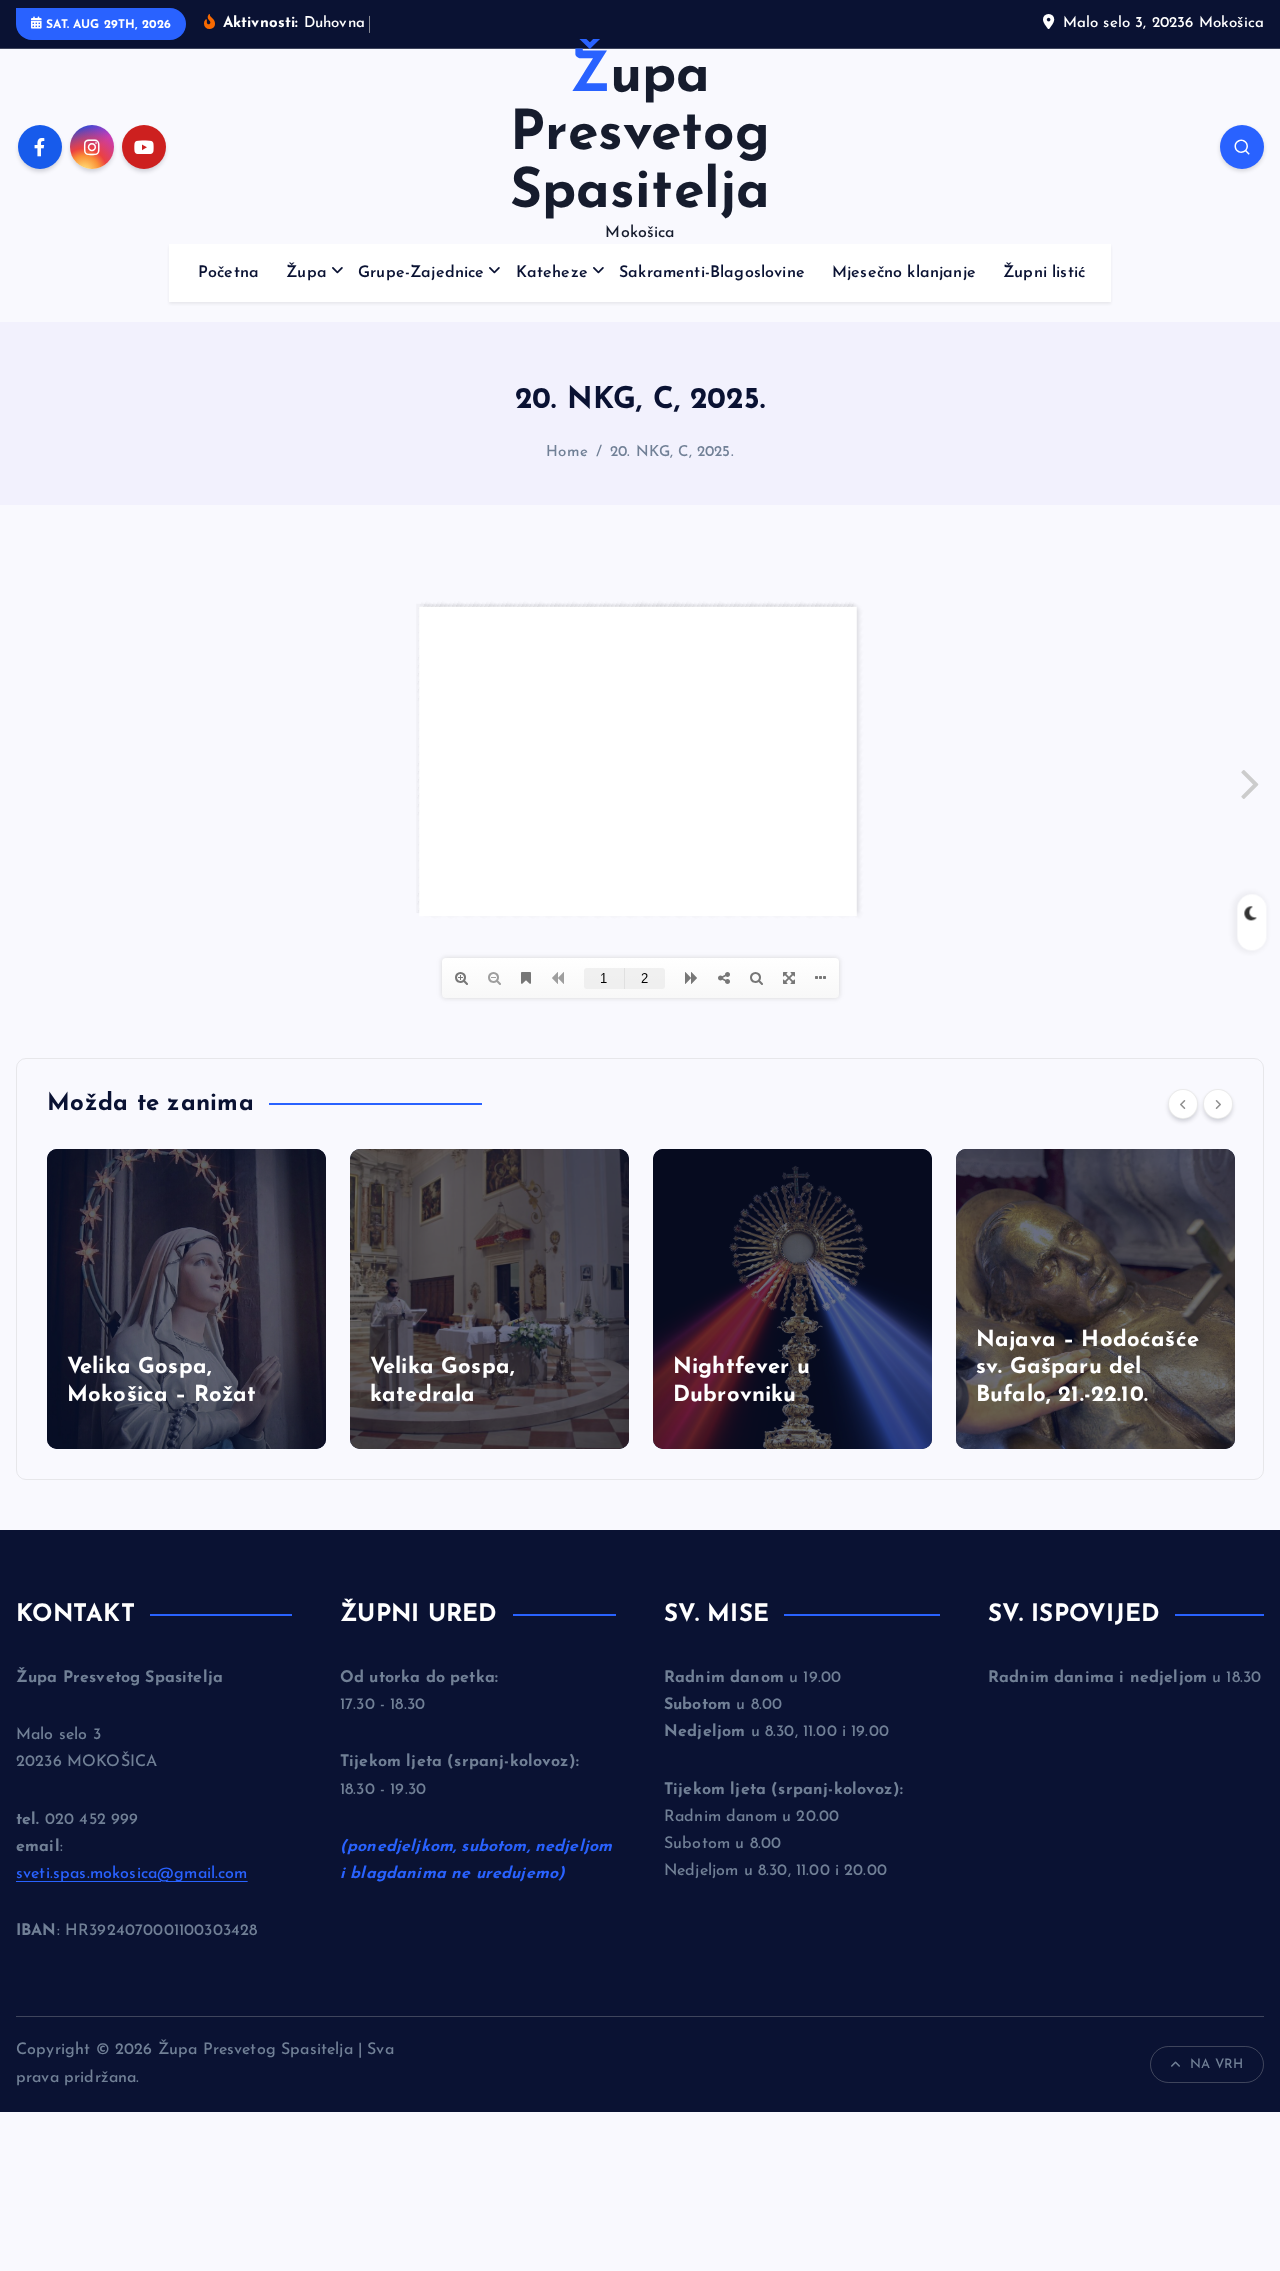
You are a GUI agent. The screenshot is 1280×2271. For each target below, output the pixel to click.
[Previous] (1183, 1104)
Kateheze (552, 273)
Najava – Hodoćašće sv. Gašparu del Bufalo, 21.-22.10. (1087, 1368)
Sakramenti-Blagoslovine (712, 273)
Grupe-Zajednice (421, 273)
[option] (186, 1299)
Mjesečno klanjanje (904, 273)
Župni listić (1044, 273)
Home (567, 452)
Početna (228, 273)
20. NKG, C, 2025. (672, 452)
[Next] (1218, 1104)
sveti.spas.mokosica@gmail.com (132, 1874)
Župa (306, 273)
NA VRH (1216, 2064)
